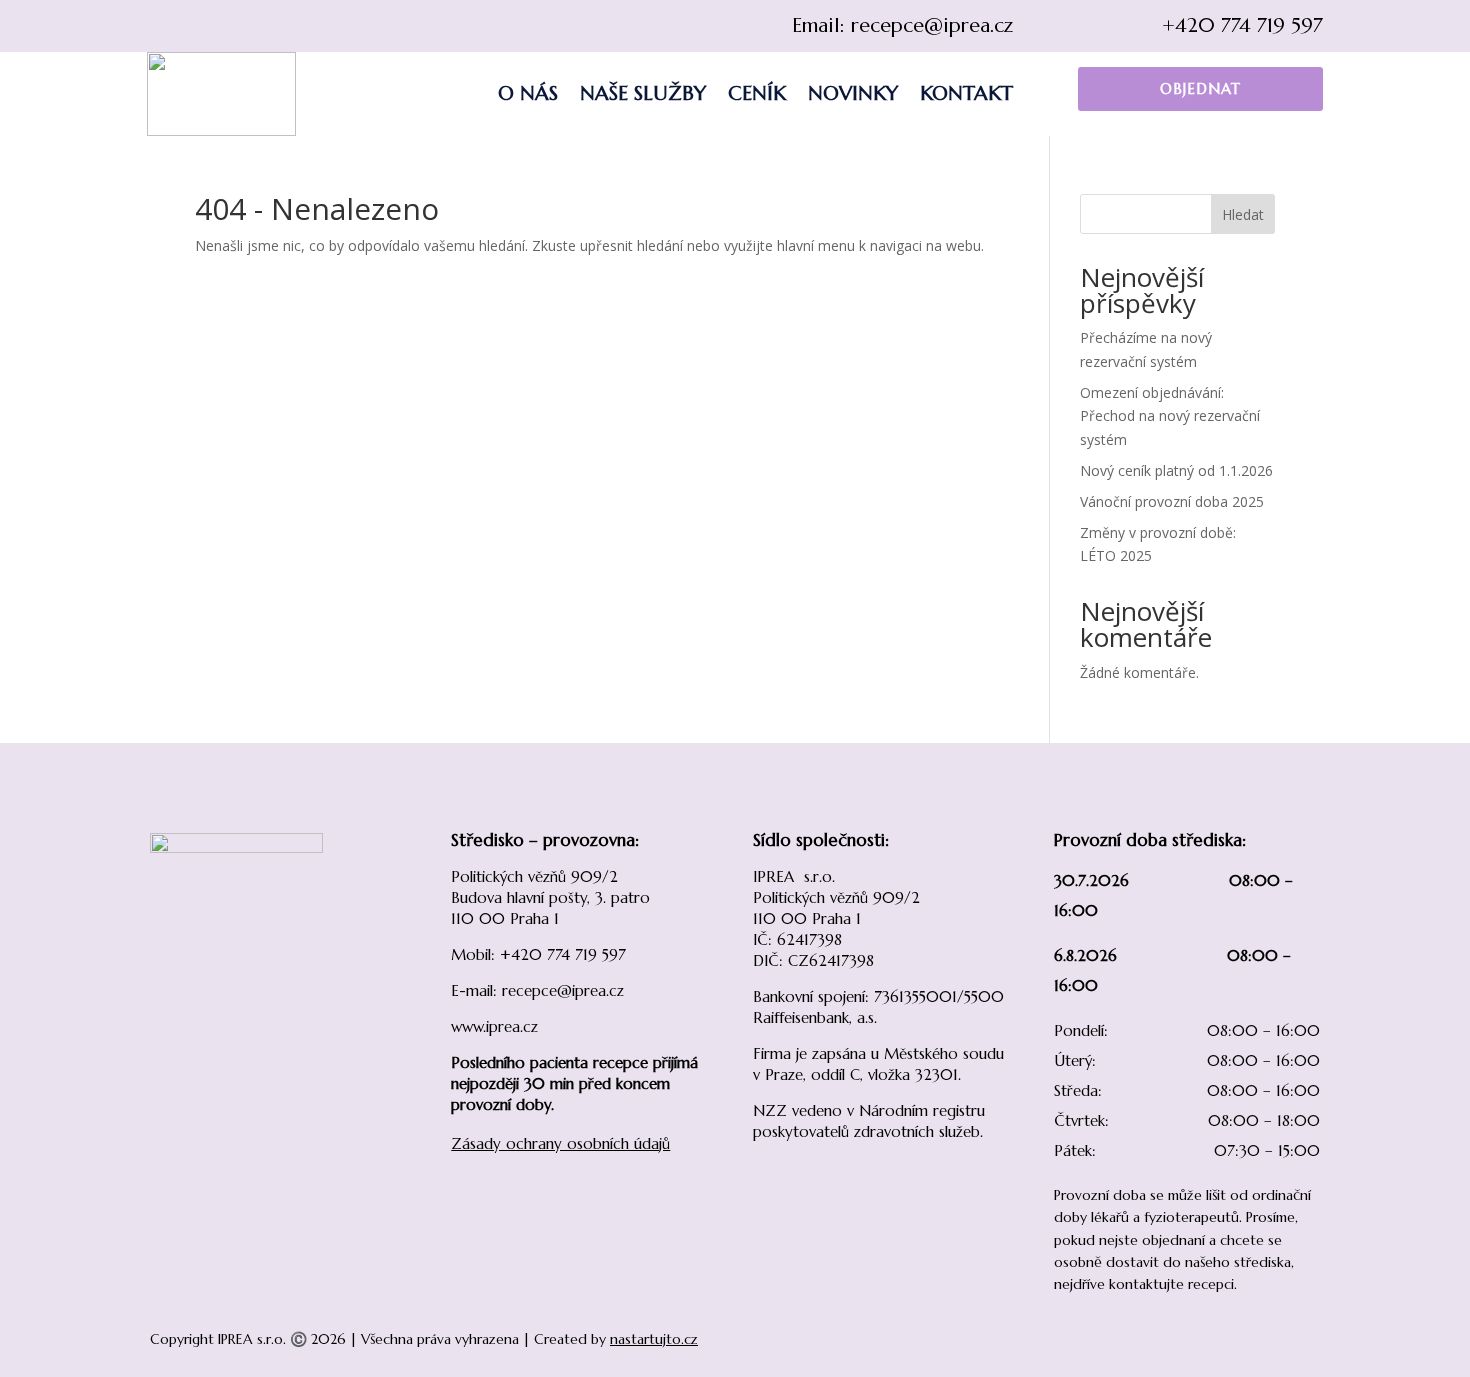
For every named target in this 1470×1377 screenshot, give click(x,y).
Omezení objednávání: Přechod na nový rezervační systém (1170, 416)
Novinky (853, 93)
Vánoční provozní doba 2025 (1172, 501)
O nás (528, 93)
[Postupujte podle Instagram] (203, 26)
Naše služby (643, 93)
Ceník (757, 93)
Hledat (1243, 214)
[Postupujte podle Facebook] (163, 26)
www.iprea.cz (494, 1026)
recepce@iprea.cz (932, 25)
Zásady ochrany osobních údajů (560, 1143)
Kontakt (966, 93)
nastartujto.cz (654, 1339)
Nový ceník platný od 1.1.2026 (1176, 470)
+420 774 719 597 (1242, 25)
